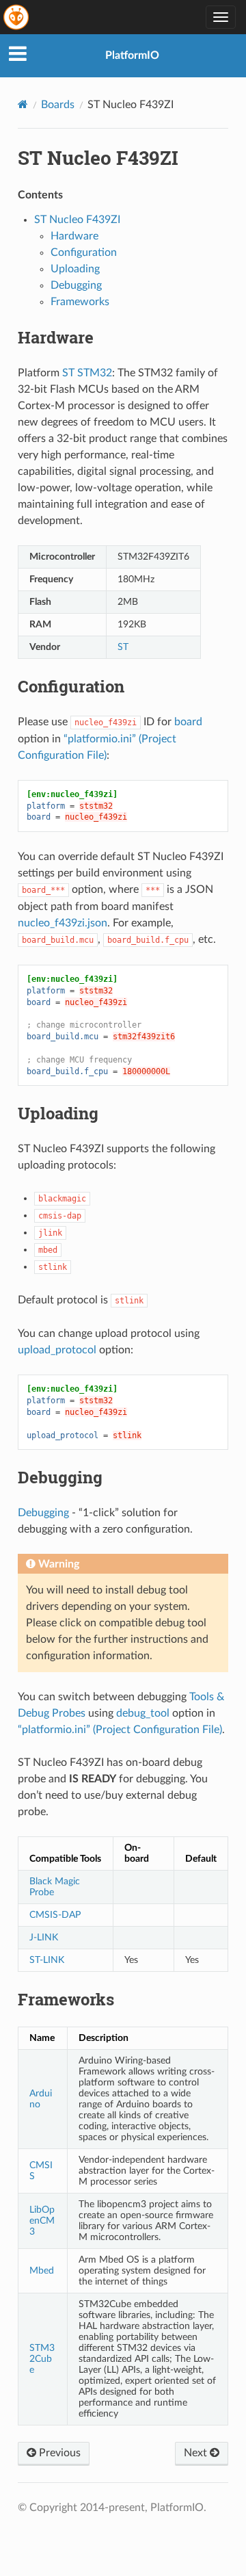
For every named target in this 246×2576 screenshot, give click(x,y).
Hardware (74, 236)
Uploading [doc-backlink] (58, 1113)
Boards (58, 105)
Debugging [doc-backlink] (60, 1477)
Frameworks (80, 302)
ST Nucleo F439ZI (77, 220)
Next (197, 2453)
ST (123, 647)
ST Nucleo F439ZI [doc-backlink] (98, 158)
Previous (58, 2453)
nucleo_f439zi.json (63, 923)
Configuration (84, 252)
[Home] (23, 104)
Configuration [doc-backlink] (71, 686)
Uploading (75, 269)
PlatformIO (132, 55)
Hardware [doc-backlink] (56, 337)
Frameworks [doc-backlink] (66, 1999)
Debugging (76, 285)
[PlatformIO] (17, 17)
